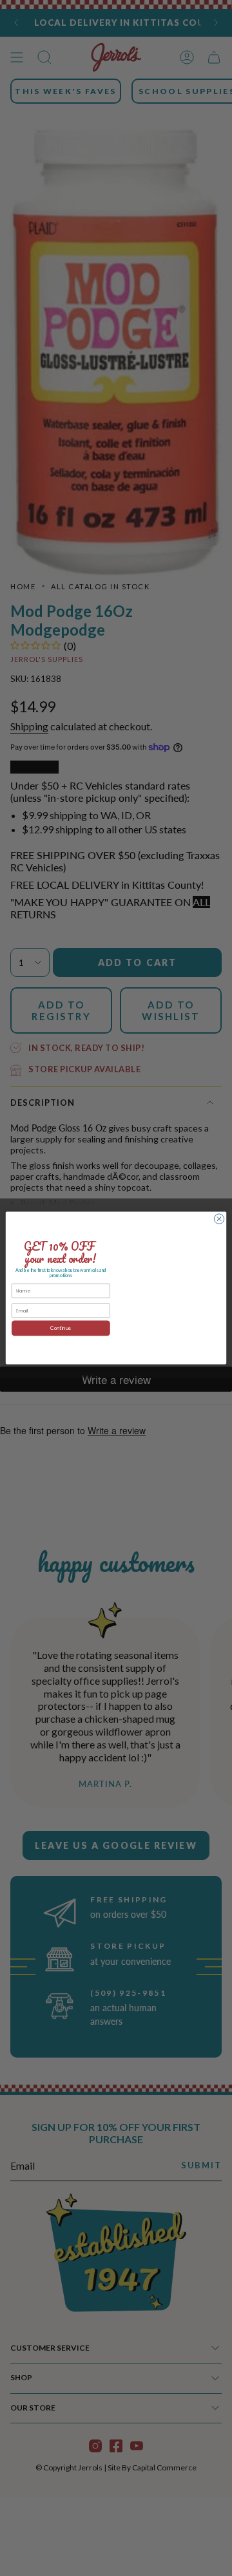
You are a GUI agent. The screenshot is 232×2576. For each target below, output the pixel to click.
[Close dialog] (219, 1219)
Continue (61, 1329)
